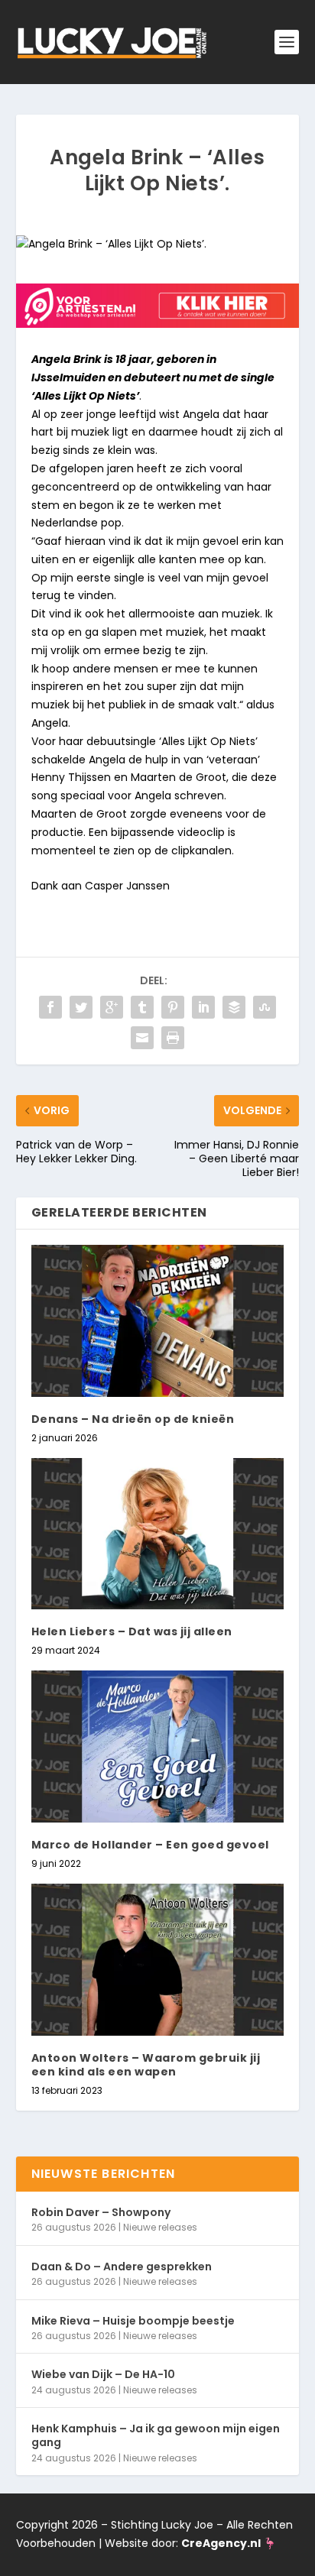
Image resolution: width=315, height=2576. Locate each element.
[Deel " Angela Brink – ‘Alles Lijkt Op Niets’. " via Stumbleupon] (265, 1007)
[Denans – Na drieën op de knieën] (158, 1320)
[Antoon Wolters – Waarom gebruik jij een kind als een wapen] (158, 1959)
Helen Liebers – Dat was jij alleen (132, 1631)
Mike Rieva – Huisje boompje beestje (133, 2321)
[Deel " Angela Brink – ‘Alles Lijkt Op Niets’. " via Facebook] (50, 1007)
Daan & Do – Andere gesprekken (122, 2267)
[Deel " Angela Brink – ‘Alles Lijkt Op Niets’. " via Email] (142, 1038)
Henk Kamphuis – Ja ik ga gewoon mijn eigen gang (156, 2435)
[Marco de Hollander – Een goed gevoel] (158, 1746)
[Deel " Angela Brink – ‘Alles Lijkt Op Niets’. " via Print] (173, 1038)
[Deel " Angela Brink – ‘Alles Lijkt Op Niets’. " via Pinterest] (173, 1007)
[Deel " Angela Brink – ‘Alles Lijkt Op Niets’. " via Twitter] (81, 1007)
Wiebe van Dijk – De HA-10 (103, 2374)
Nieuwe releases (160, 2227)
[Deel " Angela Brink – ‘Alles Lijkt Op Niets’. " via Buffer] (234, 1007)
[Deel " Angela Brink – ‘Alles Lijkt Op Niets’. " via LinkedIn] (203, 1007)
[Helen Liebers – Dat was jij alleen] (158, 1534)
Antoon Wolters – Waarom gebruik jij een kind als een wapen (146, 2065)
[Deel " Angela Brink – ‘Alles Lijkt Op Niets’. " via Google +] (112, 1007)
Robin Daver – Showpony (101, 2212)
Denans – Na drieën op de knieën (133, 1419)
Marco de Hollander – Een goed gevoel (150, 1845)
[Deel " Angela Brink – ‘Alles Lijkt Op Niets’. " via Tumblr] (142, 1007)
